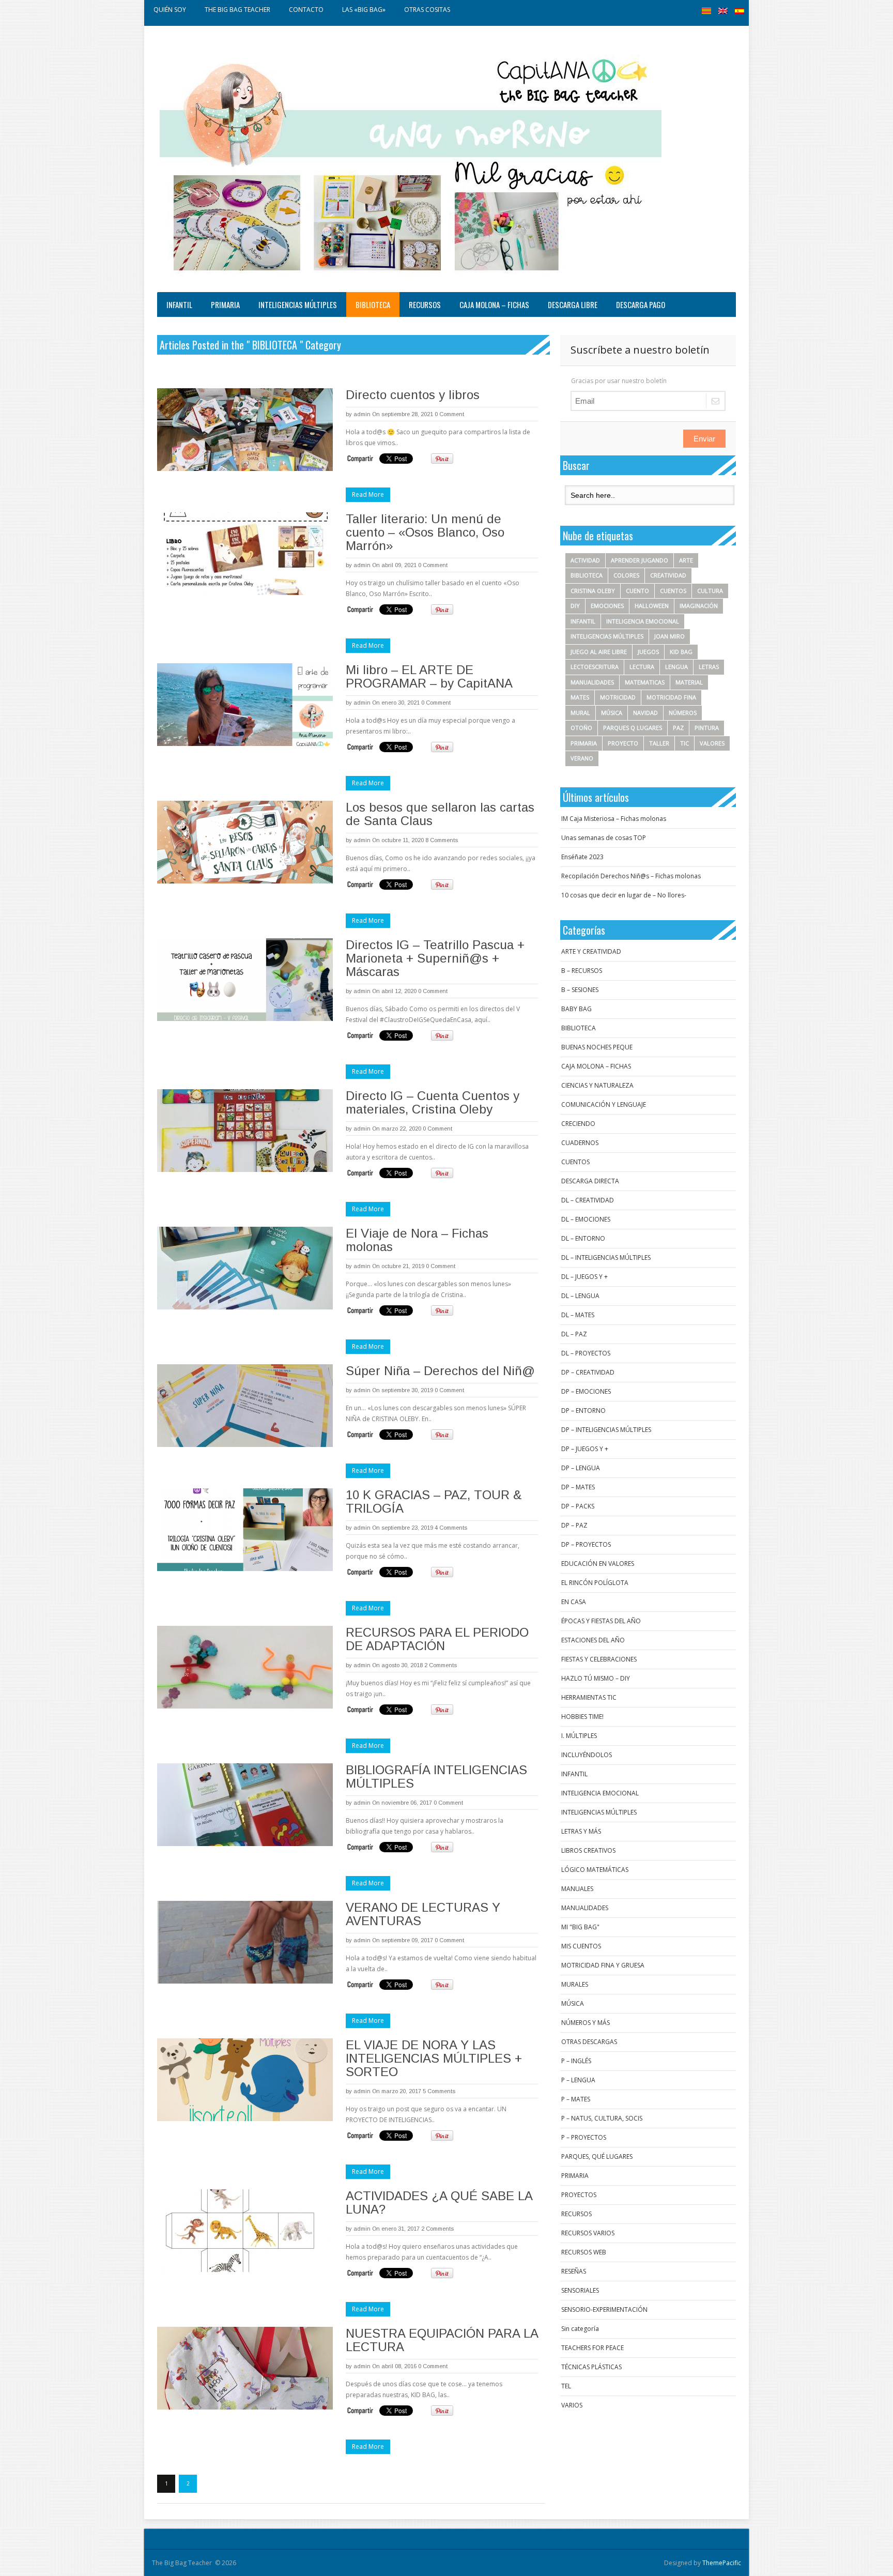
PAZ (678, 728)
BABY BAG (576, 1009)
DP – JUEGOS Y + (585, 1449)
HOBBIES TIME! (582, 1717)
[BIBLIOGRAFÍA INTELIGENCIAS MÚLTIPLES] (245, 1805)
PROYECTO (623, 743)
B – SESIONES (580, 990)
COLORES (626, 575)
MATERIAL (689, 682)
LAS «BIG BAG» (364, 10)
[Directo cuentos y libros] (245, 430)
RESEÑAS (574, 2271)
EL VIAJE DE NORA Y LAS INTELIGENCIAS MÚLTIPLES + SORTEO (434, 2058)
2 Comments (441, 1665)
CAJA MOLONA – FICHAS (494, 304)
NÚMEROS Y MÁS (586, 2023)
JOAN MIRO (669, 636)
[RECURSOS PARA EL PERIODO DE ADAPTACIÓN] (245, 1667)
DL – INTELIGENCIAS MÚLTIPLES (606, 1257)
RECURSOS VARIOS (588, 2233)
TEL (566, 2386)
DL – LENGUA (580, 1296)
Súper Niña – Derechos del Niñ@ (440, 1371)
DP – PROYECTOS (586, 1544)
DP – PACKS (578, 1506)
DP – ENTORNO (583, 1411)
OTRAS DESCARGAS (589, 2042)
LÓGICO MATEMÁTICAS (595, 1870)
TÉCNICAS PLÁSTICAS (591, 2367)
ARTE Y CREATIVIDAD (591, 951)
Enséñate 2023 (582, 857)
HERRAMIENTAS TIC (589, 1697)
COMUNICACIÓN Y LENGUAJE (604, 1104)
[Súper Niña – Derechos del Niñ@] (245, 1406)
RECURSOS (425, 304)
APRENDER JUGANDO (640, 560)
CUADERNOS (580, 1143)
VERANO (582, 758)
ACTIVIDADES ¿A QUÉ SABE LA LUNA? (439, 2202)
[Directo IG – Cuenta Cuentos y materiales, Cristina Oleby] (245, 1131)
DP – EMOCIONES (586, 1391)
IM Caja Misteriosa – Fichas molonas (614, 819)
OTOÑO (581, 728)
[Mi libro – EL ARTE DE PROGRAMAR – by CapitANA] (245, 705)
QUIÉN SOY (170, 10)
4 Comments (451, 1528)
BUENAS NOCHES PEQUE (597, 1047)
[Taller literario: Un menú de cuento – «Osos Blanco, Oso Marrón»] (245, 554)
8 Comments (442, 840)
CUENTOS (673, 591)
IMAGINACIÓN (699, 606)
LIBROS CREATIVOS (588, 1850)
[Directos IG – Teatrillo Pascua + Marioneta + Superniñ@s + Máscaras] (245, 980)
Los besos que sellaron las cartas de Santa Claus (440, 814)
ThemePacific (722, 2563)
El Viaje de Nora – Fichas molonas (417, 1240)
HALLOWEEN (652, 606)
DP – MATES (578, 1487)
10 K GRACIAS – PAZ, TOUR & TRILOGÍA (434, 1502)
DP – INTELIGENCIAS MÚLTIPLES (606, 1430)
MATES (580, 697)
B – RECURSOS (582, 971)
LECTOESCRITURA (595, 667)
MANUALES (577, 1889)
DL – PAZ (574, 1334)
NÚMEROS (683, 713)
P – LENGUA (578, 2080)
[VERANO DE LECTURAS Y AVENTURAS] (245, 1942)
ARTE (686, 560)
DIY (575, 606)
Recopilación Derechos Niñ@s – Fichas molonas (631, 876)
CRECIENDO (578, 1124)
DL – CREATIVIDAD (588, 1200)
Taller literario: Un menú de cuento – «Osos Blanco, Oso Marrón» (425, 532)
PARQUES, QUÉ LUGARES (597, 2156)
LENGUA (676, 667)
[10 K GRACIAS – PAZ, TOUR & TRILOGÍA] (245, 1530)
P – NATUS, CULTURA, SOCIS (602, 2118)
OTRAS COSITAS (427, 10)
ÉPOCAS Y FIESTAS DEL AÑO (601, 1621)
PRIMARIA (225, 304)
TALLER (659, 743)
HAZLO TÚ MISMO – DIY (596, 1678)
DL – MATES (578, 1315)
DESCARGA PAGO (641, 304)
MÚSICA (612, 713)
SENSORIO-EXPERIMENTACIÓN (604, 2310)
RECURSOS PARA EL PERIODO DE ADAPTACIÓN (437, 1639)
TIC (684, 743)
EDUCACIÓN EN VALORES (598, 1564)
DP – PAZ (574, 1525)
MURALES (575, 1984)
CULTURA (710, 591)
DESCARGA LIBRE (573, 304)
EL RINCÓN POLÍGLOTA (595, 1583)
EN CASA (574, 1602)
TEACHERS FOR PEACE (592, 2348)
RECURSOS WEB (584, 2252)
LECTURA (642, 667)
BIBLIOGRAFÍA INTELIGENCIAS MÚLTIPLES (436, 1777)
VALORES (712, 743)
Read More (368, 494)
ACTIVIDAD (585, 560)
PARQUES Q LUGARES (633, 728)
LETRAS (709, 667)
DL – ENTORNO (583, 1238)
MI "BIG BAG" (580, 1927)
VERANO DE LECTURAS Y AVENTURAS (423, 1914)
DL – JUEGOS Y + (584, 1277)
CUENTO (637, 591)
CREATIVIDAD (668, 575)
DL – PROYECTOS (586, 1353)
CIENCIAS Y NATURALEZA (597, 1085)
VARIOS (572, 2405)
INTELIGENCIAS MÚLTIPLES (298, 304)
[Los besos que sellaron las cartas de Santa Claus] (245, 842)
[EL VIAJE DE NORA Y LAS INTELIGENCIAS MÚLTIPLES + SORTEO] (245, 2080)
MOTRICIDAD (618, 697)
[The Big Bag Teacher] (411, 162)
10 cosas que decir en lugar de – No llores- (624, 895)
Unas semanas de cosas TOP (604, 838)
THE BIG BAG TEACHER (237, 10)
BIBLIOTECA (373, 304)
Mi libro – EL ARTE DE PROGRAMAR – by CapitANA (429, 676)
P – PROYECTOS (584, 2137)
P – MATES (576, 2099)
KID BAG (681, 652)
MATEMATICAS (645, 682)
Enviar (704, 439)
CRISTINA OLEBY (593, 591)
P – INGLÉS (576, 2061)
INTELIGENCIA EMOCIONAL (643, 621)
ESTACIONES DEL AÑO (593, 1640)
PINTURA (707, 728)
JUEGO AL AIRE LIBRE (599, 652)
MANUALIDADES (592, 682)
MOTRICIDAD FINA (671, 697)
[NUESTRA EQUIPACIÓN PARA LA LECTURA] (245, 2368)
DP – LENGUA (581, 1468)
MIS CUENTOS (581, 1946)
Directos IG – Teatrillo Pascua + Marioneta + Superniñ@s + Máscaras (435, 958)
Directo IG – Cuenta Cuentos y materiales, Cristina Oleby (433, 1102)
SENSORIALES (580, 2290)
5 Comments (439, 2091)
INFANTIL (179, 304)
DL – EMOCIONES (586, 1219)
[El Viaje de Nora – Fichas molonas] (245, 1268)
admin (362, 414)
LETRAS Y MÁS (581, 1831)
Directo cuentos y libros (413, 395)
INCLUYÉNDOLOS (587, 1755)
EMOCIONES (607, 606)
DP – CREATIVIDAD (588, 1372)
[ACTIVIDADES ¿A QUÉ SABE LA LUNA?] (245, 2231)
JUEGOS (648, 652)
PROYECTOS (579, 2195)
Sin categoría (580, 2329)
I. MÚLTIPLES (579, 1736)
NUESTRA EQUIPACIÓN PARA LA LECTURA (442, 2340)
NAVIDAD (645, 713)
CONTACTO (306, 10)
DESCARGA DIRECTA (590, 1181)
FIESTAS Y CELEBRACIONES (599, 1659)
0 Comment (449, 414)
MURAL (580, 713)
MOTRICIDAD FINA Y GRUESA (603, 1965)
